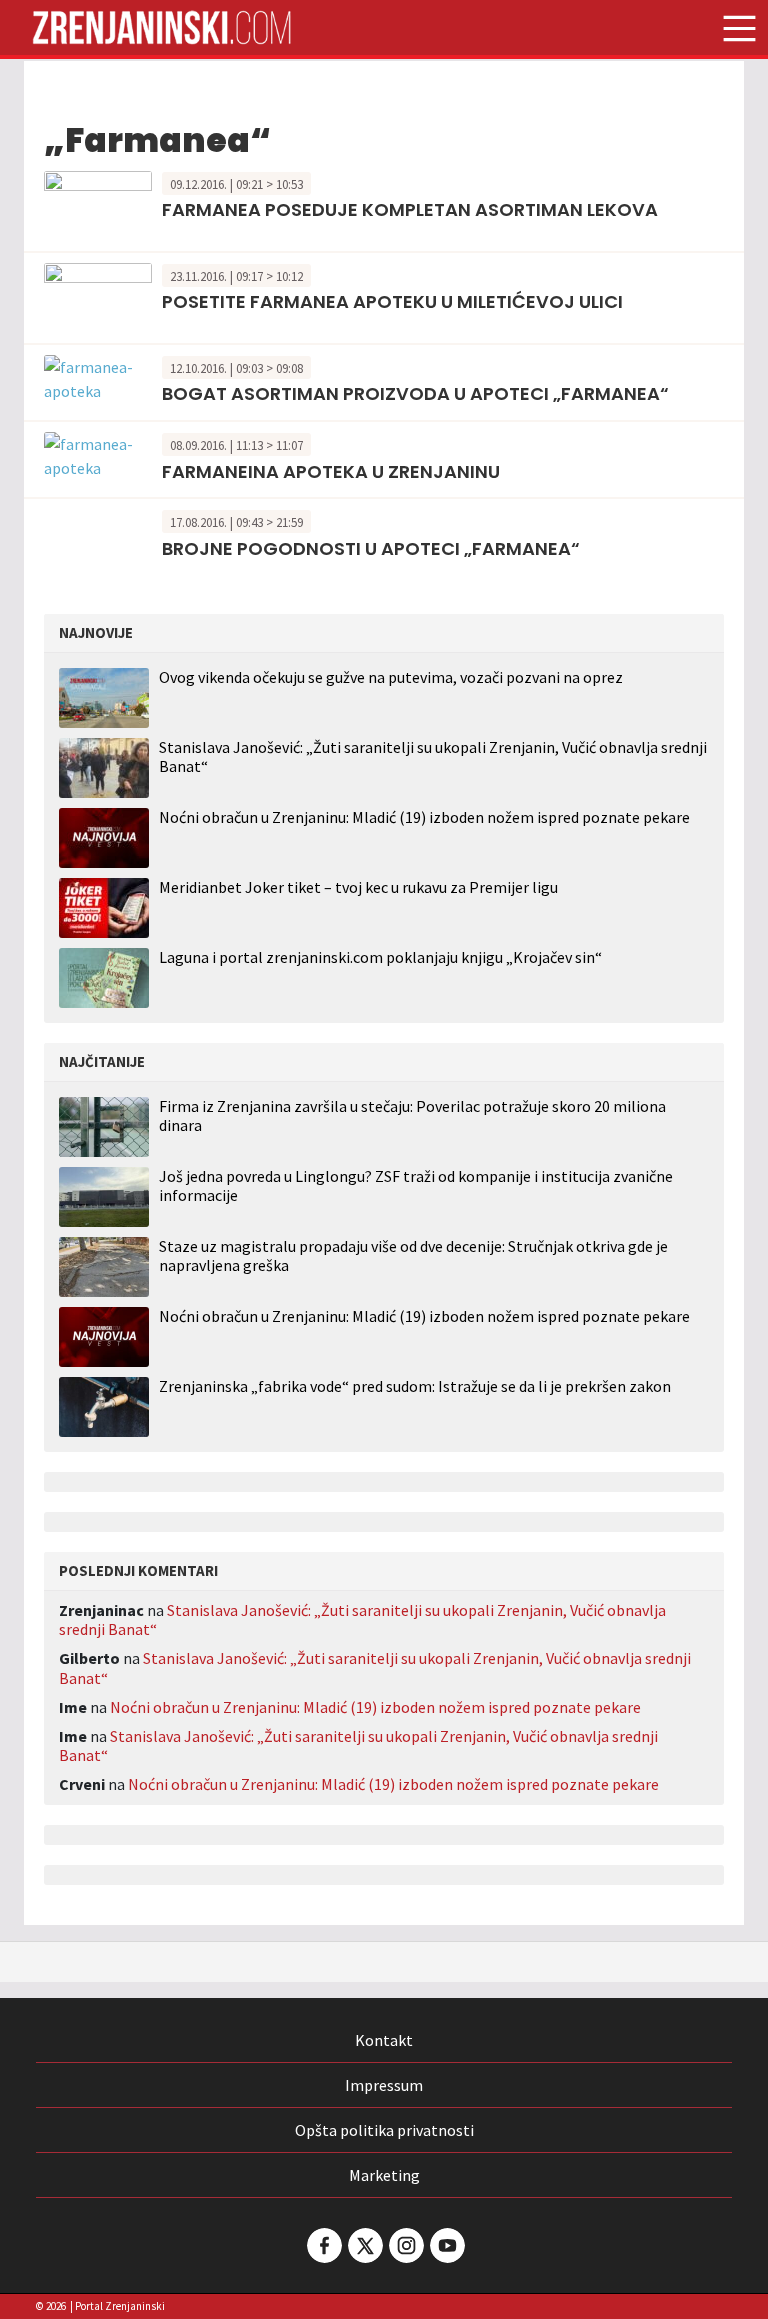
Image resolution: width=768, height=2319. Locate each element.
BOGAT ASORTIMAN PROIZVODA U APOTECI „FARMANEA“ (415, 393)
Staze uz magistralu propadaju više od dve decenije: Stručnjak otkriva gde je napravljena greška (413, 1256)
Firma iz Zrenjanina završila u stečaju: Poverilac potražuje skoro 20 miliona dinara (412, 1116)
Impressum (384, 2085)
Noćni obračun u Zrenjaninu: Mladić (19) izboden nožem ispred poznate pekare (424, 817)
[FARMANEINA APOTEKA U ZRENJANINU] (98, 454)
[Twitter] (364, 2245)
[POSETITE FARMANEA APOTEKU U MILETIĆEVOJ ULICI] (98, 295)
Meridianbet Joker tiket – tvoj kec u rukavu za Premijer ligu (358, 887)
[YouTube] (446, 2245)
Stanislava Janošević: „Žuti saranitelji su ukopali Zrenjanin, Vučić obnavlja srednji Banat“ (433, 756)
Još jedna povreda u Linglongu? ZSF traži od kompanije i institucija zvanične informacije (416, 1186)
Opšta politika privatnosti (384, 2130)
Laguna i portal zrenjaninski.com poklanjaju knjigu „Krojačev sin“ (380, 957)
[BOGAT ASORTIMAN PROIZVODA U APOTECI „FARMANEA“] (98, 376)
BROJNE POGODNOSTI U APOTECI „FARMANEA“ (371, 548)
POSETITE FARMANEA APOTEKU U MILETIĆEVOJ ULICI (392, 301)
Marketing (384, 2175)
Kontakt (384, 2040)
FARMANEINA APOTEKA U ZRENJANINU (331, 471)
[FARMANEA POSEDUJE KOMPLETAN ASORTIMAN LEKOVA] (98, 203)
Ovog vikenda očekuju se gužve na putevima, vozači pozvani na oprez (391, 677)
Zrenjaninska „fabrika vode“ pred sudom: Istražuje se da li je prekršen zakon (415, 1386)
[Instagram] (405, 2245)
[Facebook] (323, 2245)
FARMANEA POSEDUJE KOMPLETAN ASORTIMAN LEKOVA (410, 209)
